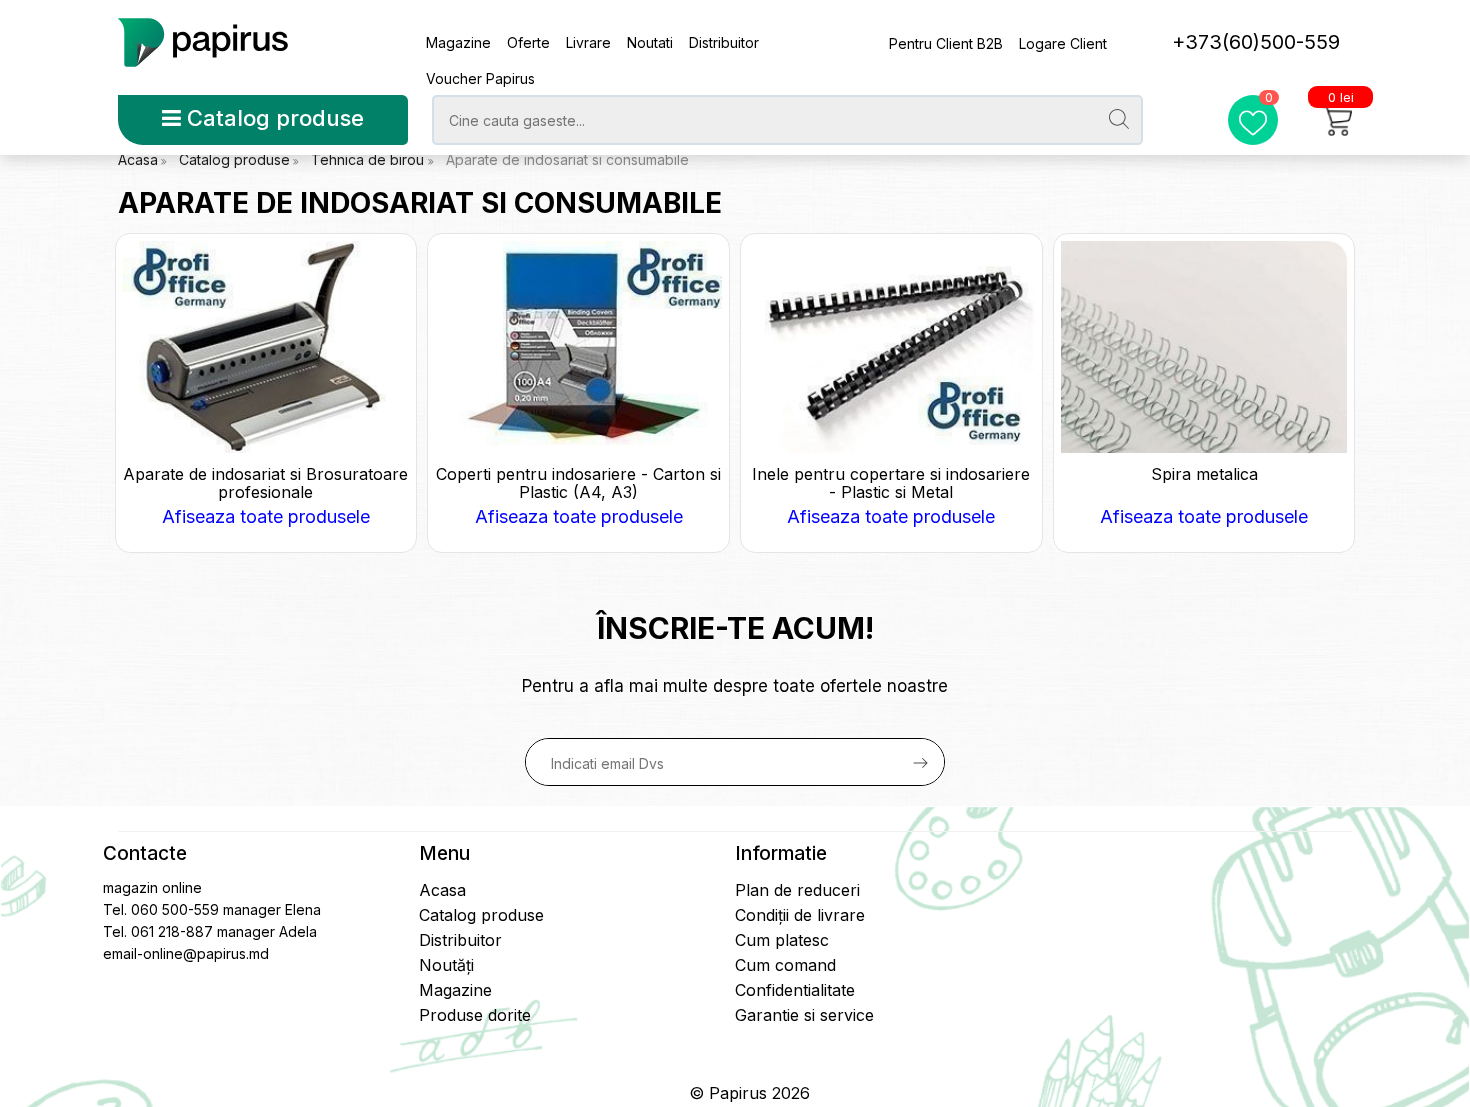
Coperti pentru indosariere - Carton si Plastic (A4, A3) (578, 483)
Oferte (528, 42)
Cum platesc (782, 940)
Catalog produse (272, 118)
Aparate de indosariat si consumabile (567, 159)
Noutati (650, 42)
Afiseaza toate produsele (266, 516)
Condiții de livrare (800, 915)
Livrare (588, 42)
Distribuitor (724, 42)
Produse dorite (475, 1015)
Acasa (138, 159)
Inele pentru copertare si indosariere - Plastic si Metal (891, 483)
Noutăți (446, 965)
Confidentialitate (795, 990)
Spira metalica (1204, 474)
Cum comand (785, 965)
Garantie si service (804, 1015)
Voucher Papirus (480, 78)
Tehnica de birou (369, 159)
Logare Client (1063, 43)
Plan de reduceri (797, 890)
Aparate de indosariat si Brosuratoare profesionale (265, 483)
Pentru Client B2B (946, 43)
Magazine (458, 42)
